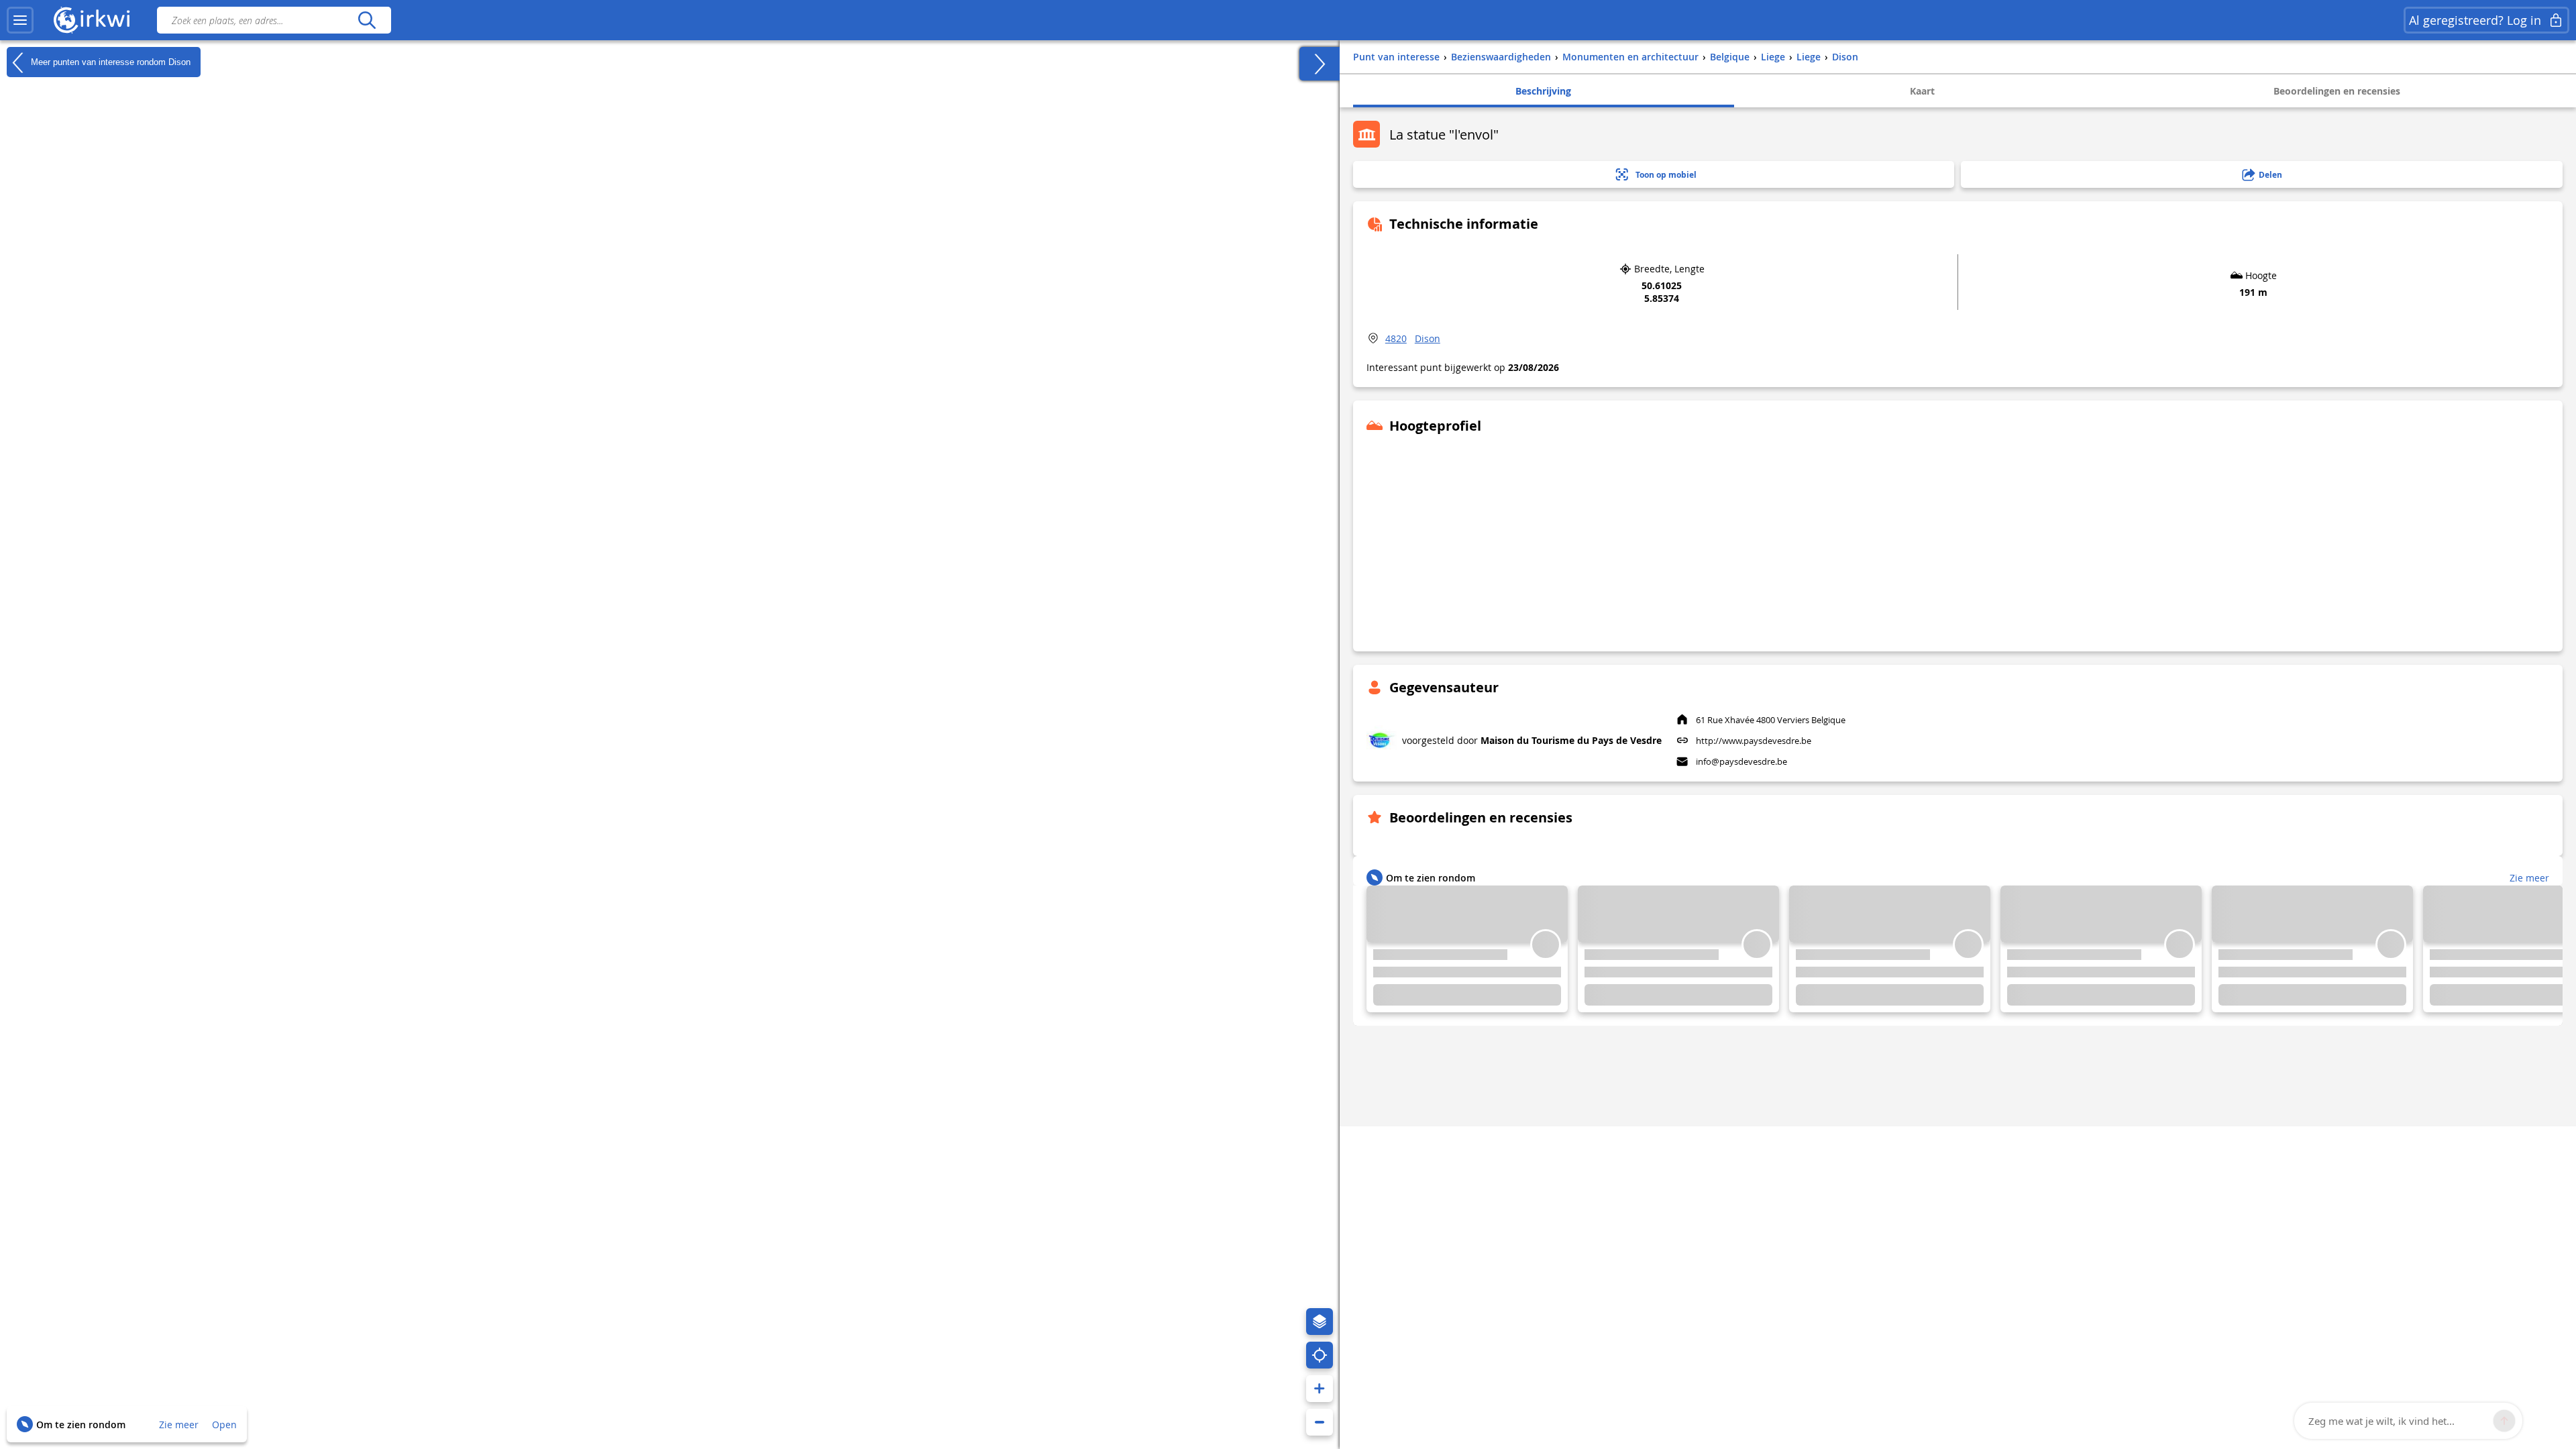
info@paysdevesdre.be (1741, 761)
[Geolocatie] (1320, 1355)
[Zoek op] (367, 20)
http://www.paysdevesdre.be (1754, 741)
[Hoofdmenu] (20, 20)
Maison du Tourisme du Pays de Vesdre (1571, 740)
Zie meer (179, 1425)
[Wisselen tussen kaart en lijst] (1320, 64)
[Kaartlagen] (1320, 1322)
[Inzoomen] (1320, 1389)
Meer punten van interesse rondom (109, 61)
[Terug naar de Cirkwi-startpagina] (92, 20)
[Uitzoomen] (1320, 1422)
